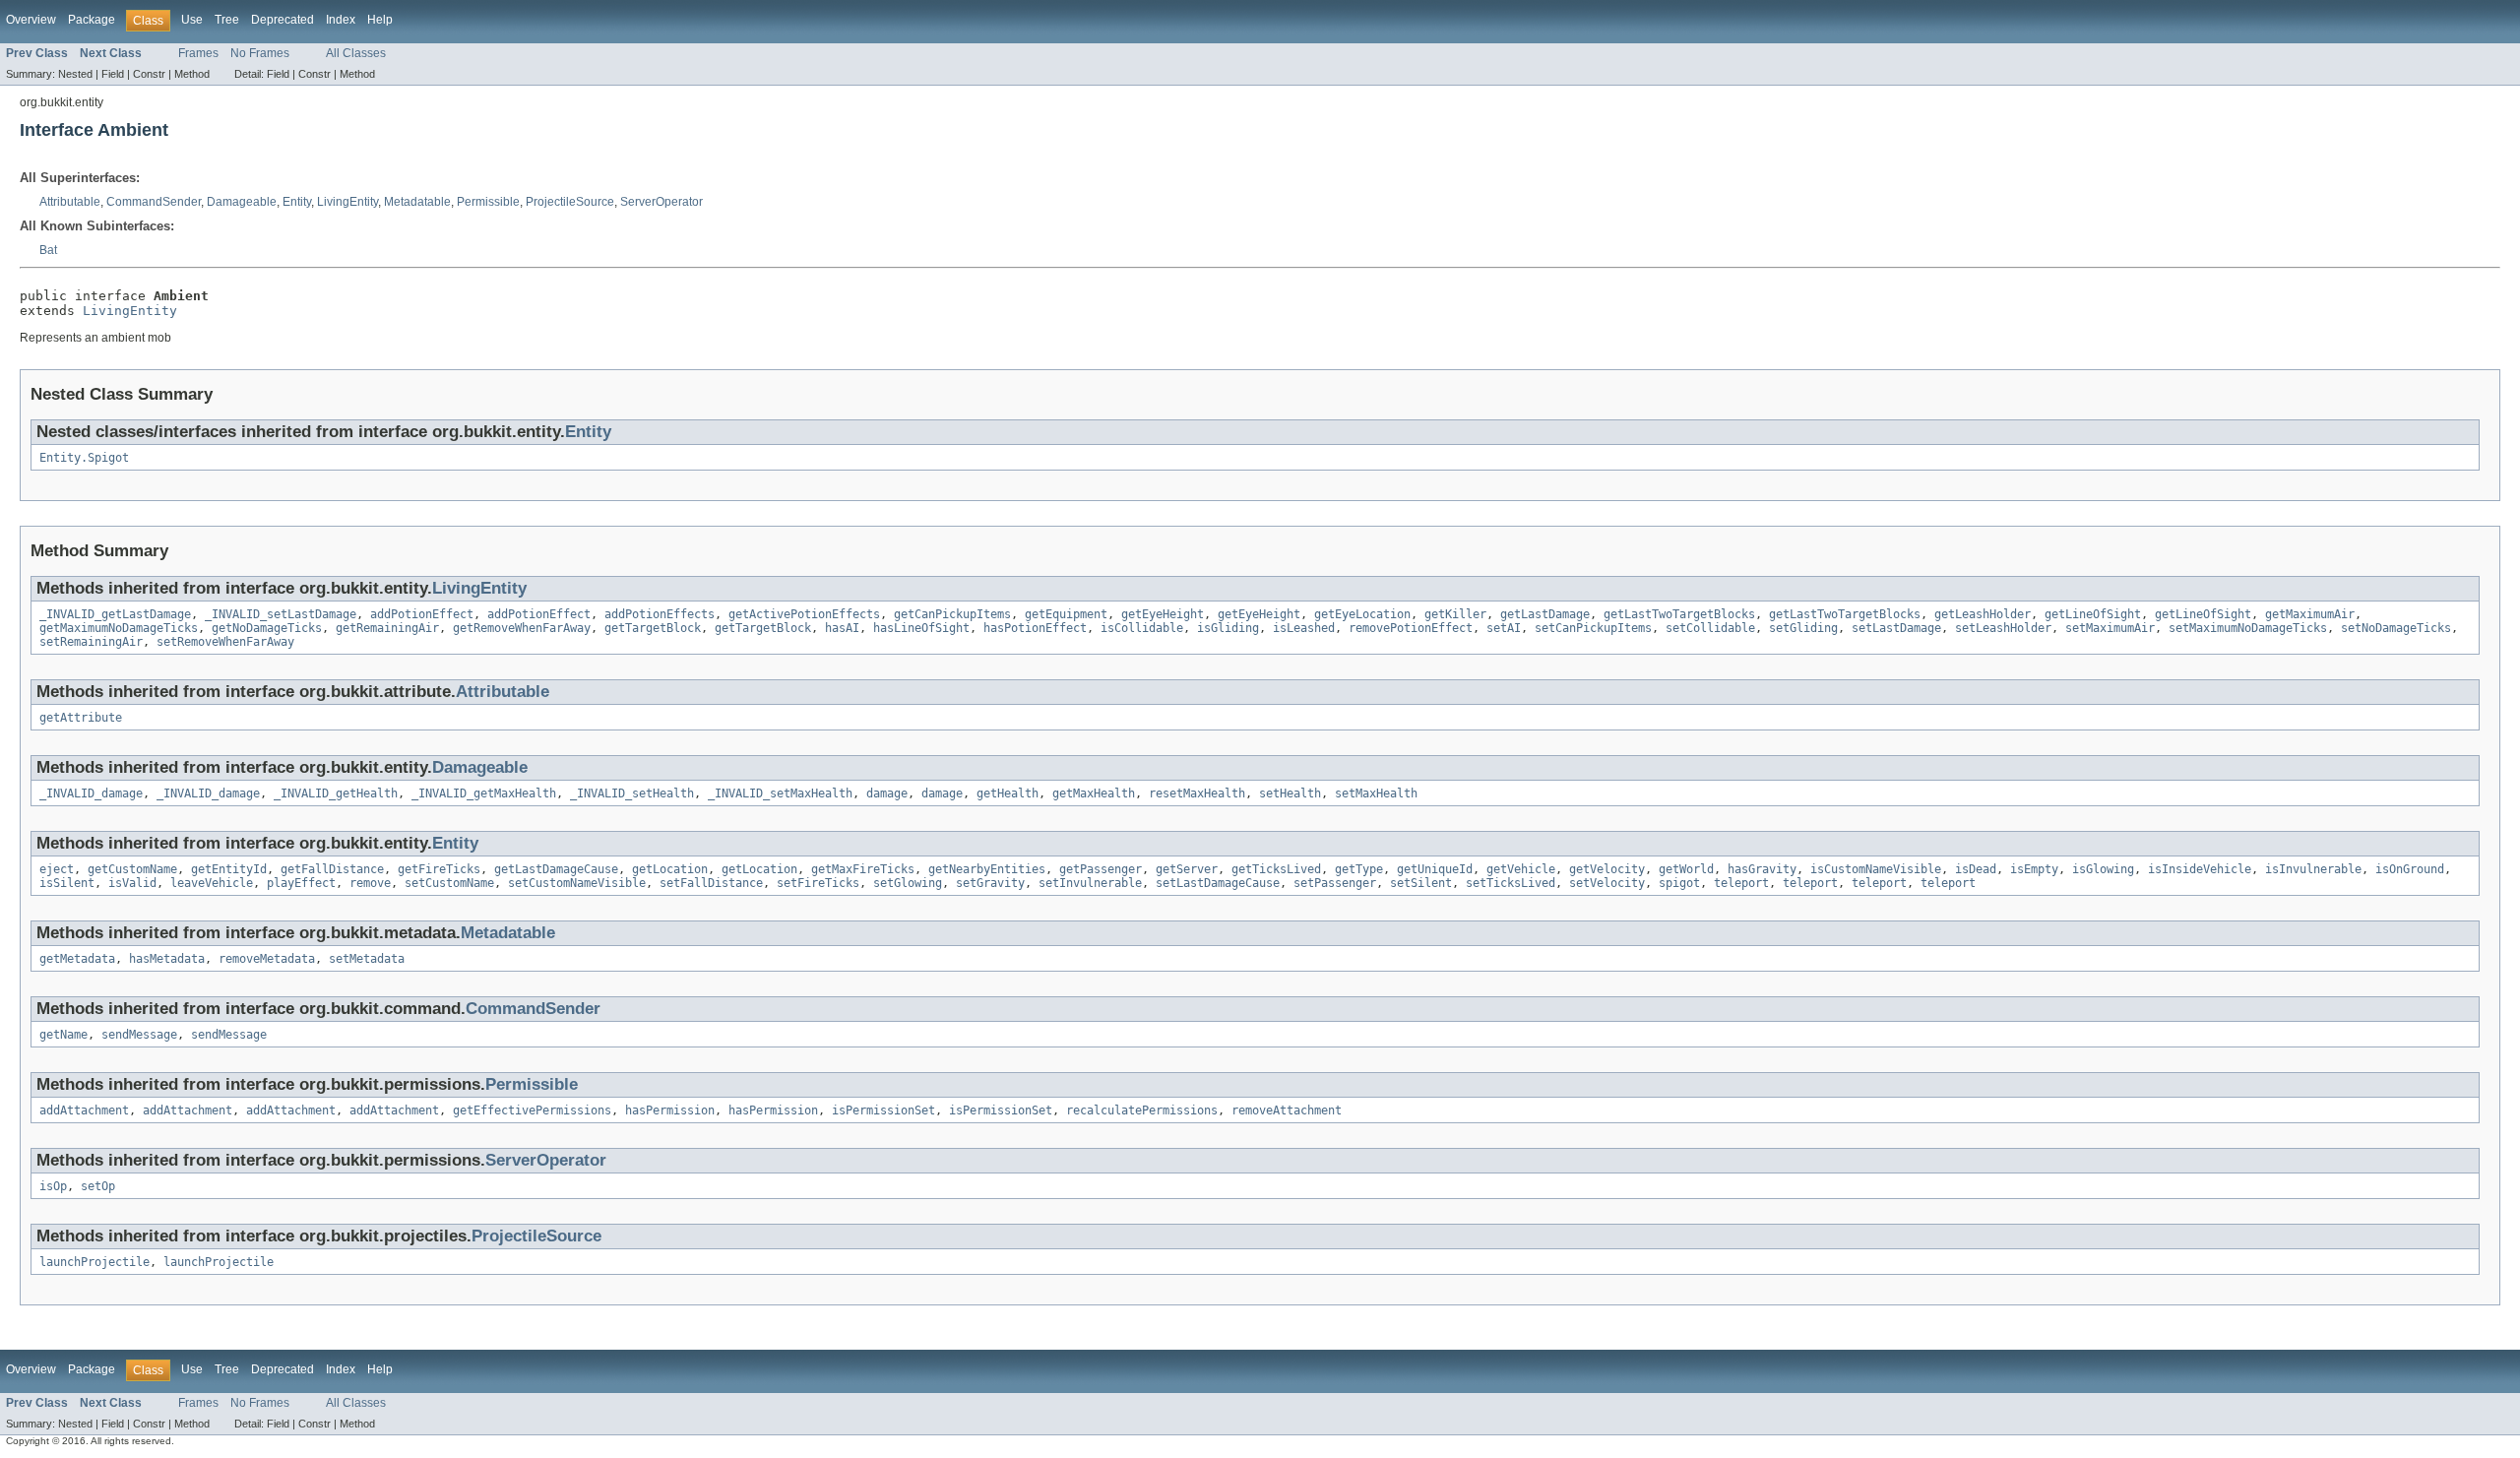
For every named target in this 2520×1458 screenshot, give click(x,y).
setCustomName (449, 883)
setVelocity (1607, 883)
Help (380, 20)
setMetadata (367, 959)
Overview (31, 20)
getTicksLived (1276, 869)
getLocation (670, 869)
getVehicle (1521, 869)
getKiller (1455, 614)
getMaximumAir (2310, 614)
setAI (1504, 628)
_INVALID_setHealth (632, 793)
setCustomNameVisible (577, 883)
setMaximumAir (2110, 628)
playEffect (301, 883)
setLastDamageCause (1218, 883)
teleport (1741, 883)
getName (63, 1035)
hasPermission (670, 1110)
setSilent (1421, 883)
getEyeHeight (1163, 614)
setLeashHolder (2003, 628)
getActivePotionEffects (804, 614)
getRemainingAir (387, 628)
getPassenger (1101, 869)
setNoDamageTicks (2396, 628)
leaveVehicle (212, 883)
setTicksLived (1511, 883)
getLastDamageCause (556, 869)
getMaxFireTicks (863, 869)
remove (370, 883)
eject (57, 869)
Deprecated (283, 20)
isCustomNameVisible (1876, 869)
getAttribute (81, 718)
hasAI (842, 628)
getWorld (1686, 869)
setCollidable (1710, 628)
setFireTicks (818, 883)
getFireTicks (439, 869)
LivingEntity (347, 202)
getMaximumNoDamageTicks (119, 628)
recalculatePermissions (1142, 1110)
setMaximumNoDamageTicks (2248, 628)
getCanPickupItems (952, 614)
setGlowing (908, 883)
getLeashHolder (1983, 614)
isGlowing (2103, 869)
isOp (53, 1186)
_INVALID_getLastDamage (115, 614)
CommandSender (154, 202)
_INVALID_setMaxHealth (780, 793)
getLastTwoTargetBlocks (1679, 614)
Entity (297, 202)
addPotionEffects (660, 614)
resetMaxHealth (1197, 793)
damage (887, 793)
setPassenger (1335, 883)
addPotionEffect (422, 614)
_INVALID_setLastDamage (281, 614)
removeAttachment (1287, 1110)
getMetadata (77, 959)
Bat (48, 250)
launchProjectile (94, 1262)
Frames (198, 53)
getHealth (1008, 793)
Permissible (488, 202)
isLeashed (1304, 628)
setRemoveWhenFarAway (225, 642)
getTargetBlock (653, 628)
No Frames (260, 53)
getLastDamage (1545, 614)
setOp (98, 1186)
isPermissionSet (883, 1110)
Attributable (70, 202)
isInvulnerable (2313, 869)
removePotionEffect (1411, 628)
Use (192, 20)
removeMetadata (267, 959)
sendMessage (139, 1035)
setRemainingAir (91, 642)
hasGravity (1762, 869)
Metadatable (417, 202)
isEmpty (2034, 869)
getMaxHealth (1094, 793)
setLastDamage (1896, 628)
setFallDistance (711, 883)
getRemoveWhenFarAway (522, 628)
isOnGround (2410, 869)
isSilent (67, 883)
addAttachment (84, 1110)
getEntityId (229, 869)
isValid (132, 883)
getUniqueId (1435, 869)
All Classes (356, 53)
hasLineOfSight (921, 628)
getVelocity (1607, 869)
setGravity (990, 883)
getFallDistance (332, 869)
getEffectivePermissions (532, 1110)
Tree (227, 20)
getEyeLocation (1362, 614)
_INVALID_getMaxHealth (484, 793)
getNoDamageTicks (267, 628)
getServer (1187, 869)
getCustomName (132, 869)
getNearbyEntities (987, 869)
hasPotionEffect (1035, 628)
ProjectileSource (570, 202)
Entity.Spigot (84, 458)
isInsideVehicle (2200, 869)
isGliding (1228, 628)
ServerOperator (661, 202)
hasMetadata (167, 959)
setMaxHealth (1376, 793)
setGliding (1803, 628)
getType (1359, 869)
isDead (1976, 869)
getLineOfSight (2093, 614)
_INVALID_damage (91, 793)
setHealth (1290, 793)
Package (92, 20)
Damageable (242, 202)
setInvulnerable (1090, 883)
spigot (1679, 883)
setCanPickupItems (1593, 628)
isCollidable (1142, 628)
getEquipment (1066, 614)
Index (341, 20)
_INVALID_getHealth (336, 793)
